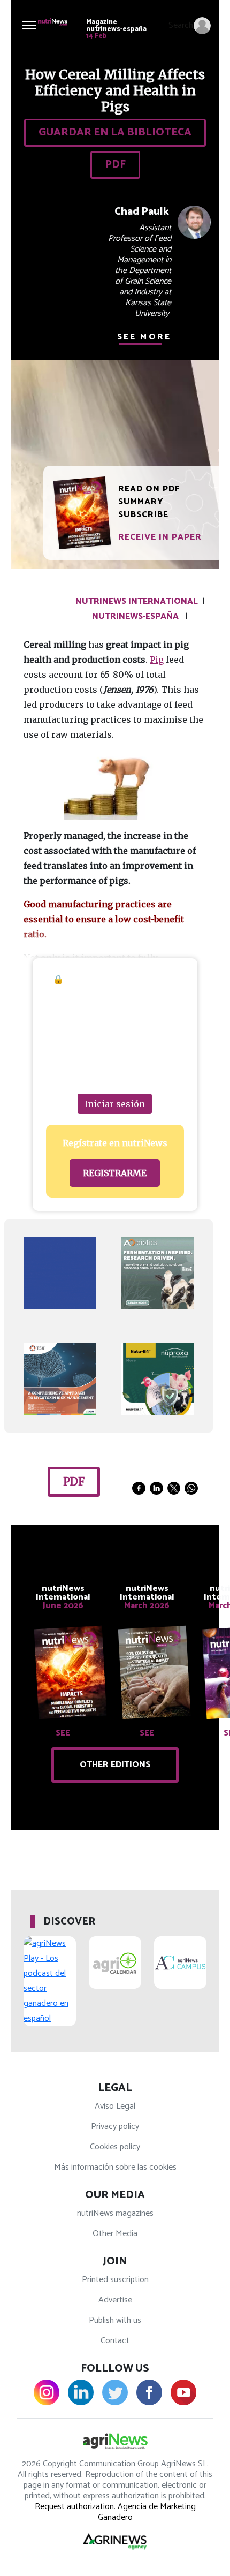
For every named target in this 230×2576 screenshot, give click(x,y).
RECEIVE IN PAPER (160, 537)
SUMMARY (141, 502)
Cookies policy (115, 2147)
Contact (115, 2341)
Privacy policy (115, 2127)
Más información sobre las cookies (115, 2167)
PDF (115, 165)
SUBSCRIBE (143, 515)
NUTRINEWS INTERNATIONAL (137, 601)
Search (181, 25)
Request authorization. (75, 2507)
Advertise (115, 2300)
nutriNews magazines (115, 2213)
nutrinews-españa (135, 616)
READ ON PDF (149, 489)
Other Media (115, 2234)
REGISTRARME (115, 1173)
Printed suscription (115, 2280)
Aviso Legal (115, 2106)
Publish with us (115, 2320)
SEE (63, 1733)
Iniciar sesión (115, 1104)
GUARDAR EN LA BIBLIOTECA (115, 132)
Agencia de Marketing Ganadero (147, 2512)
